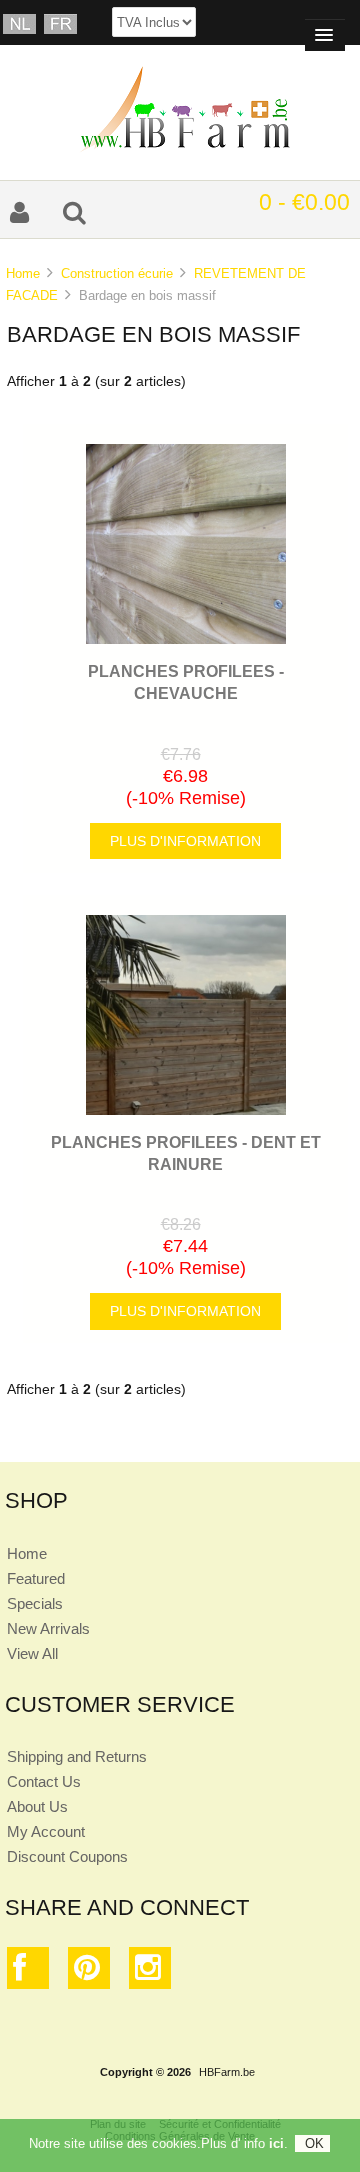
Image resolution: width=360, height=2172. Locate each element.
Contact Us (44, 1781)
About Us (37, 1806)
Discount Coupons (67, 1856)
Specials (35, 1603)
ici (276, 2143)
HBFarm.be (227, 2072)
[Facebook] (28, 1972)
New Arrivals (48, 1628)
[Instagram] (150, 1972)
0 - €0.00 (304, 202)
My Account (46, 1831)
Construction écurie (117, 273)
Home (23, 273)
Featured (36, 1578)
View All (32, 1653)
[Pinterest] (89, 1972)
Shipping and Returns (77, 1756)
